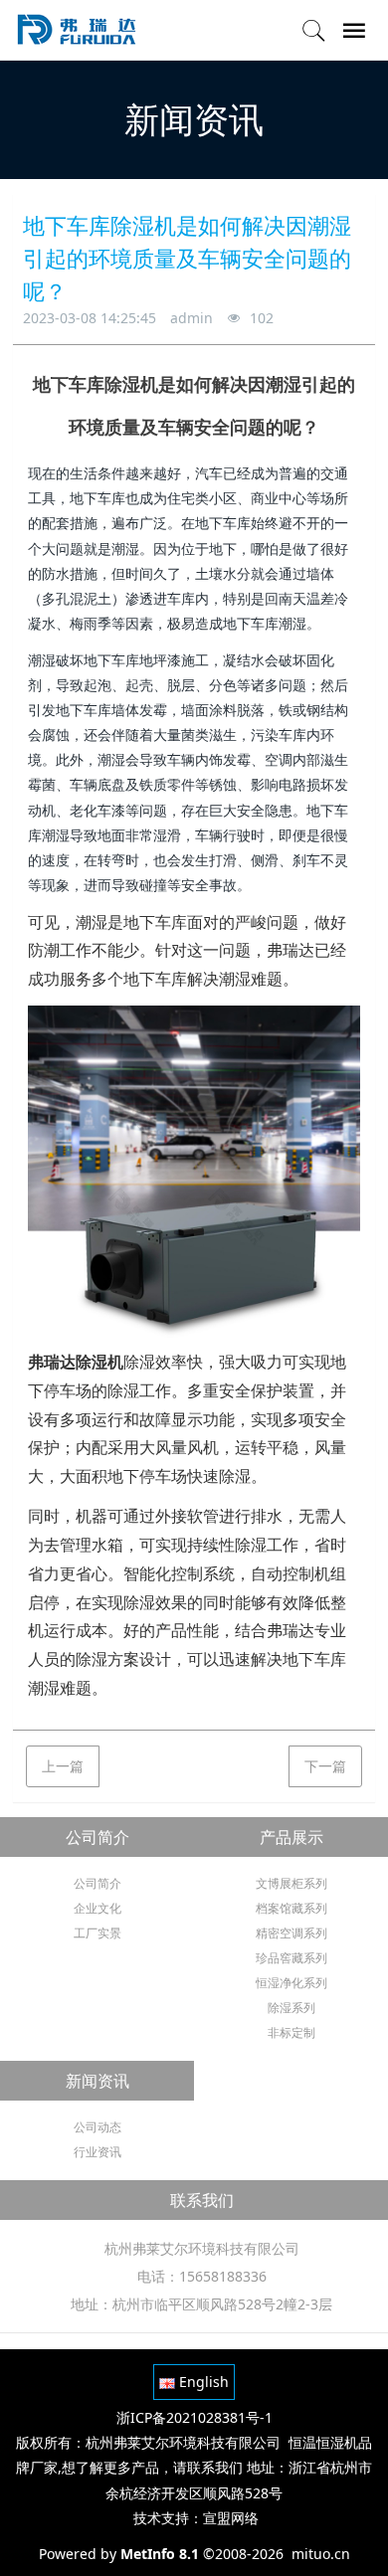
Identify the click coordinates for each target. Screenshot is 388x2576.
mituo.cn (321, 2554)
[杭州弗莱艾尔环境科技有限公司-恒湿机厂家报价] (76, 30)
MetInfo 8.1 (160, 2554)
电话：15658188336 (202, 2276)
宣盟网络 (231, 2518)
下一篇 (325, 1766)
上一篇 (63, 1766)
